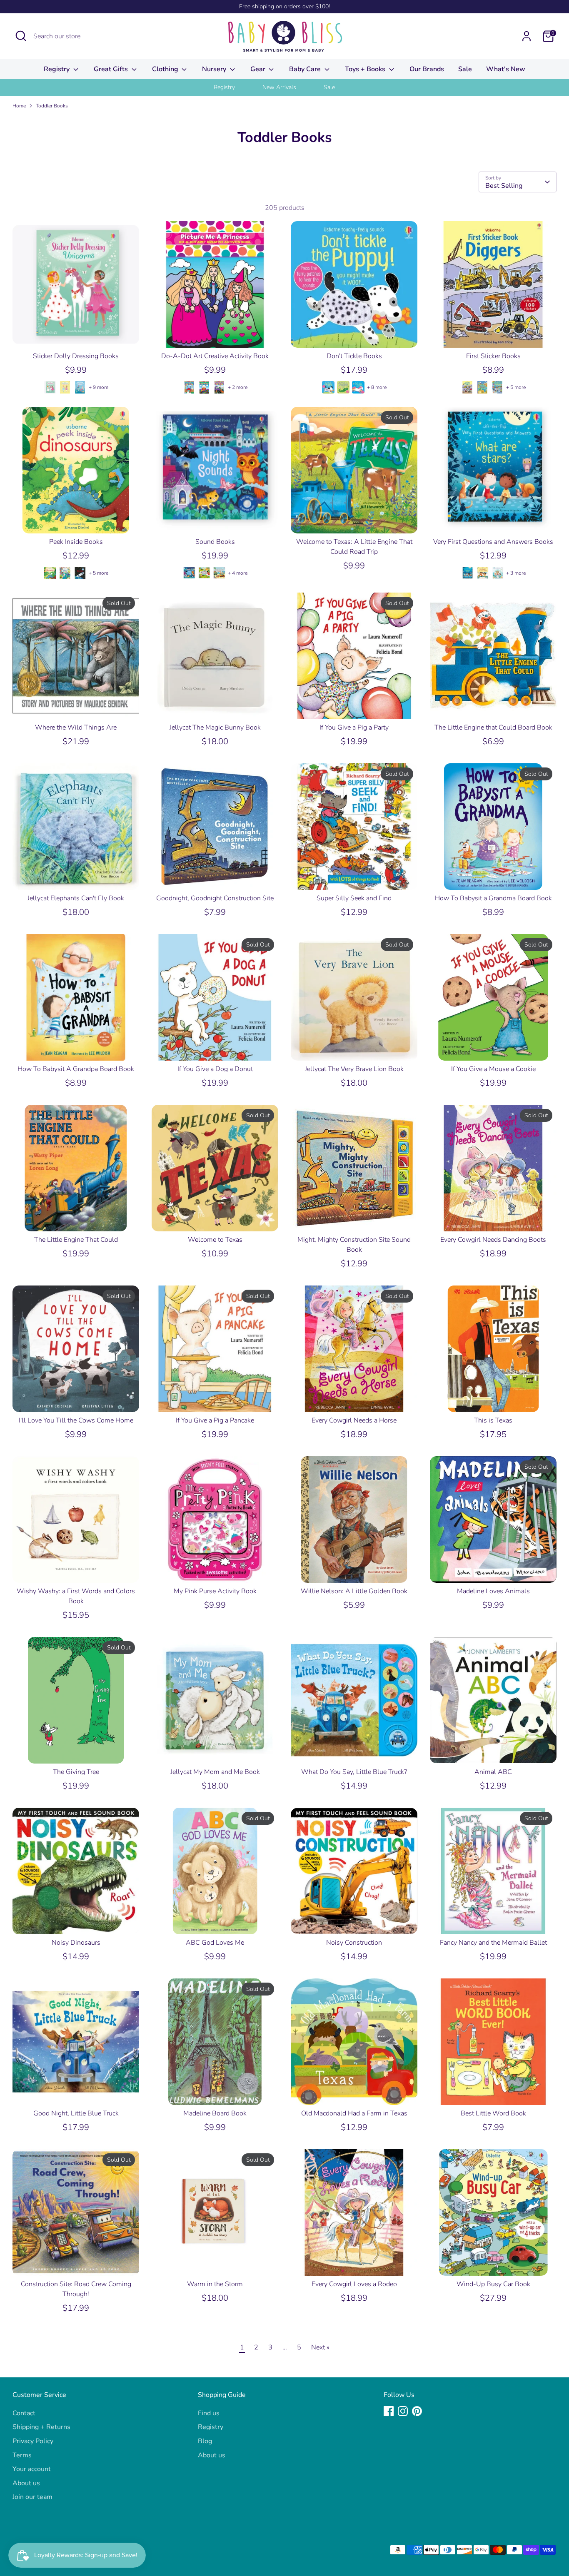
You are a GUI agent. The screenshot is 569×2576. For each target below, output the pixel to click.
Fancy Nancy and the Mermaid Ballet (493, 1943)
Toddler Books (52, 106)
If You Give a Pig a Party (354, 727)
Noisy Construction (354, 1943)
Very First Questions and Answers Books (493, 542)
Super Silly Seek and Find (354, 898)
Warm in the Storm (215, 2284)
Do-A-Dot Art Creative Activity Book (215, 356)
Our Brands (427, 69)
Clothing (166, 69)
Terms (22, 2455)
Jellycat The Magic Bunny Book (215, 727)
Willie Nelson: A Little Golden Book (354, 1591)
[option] (235, 87)
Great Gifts (112, 69)
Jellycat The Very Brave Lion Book (354, 1069)
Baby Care (306, 69)
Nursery (215, 69)
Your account (32, 2469)
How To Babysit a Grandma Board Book (493, 898)
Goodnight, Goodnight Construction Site (215, 898)
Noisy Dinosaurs (76, 1943)
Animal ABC (493, 1772)
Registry (57, 69)
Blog (205, 2441)
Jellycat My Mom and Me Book (215, 1772)
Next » (320, 2347)
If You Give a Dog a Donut (215, 1069)
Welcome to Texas (215, 1240)
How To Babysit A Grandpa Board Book (76, 1069)
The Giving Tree (76, 1772)
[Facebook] (389, 2411)
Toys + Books (366, 69)
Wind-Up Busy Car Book (493, 2284)
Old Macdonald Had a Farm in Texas (354, 2113)
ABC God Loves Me (215, 1943)
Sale (465, 69)
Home (19, 106)
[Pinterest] (417, 2411)
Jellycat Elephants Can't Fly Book (76, 898)
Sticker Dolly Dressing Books (76, 356)
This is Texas (493, 1420)
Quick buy (76, 334)
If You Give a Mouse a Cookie (493, 1069)
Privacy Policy (33, 2441)
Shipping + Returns (41, 2427)
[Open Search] (21, 36)
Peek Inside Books (76, 542)
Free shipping (257, 6)
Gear (259, 69)
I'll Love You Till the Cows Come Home (76, 1420)
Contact (24, 2413)
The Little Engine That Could (76, 1240)
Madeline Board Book (215, 2113)
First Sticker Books (493, 356)
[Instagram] (403, 2411)
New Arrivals (279, 87)
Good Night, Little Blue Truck (76, 2113)
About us (26, 2483)
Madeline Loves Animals (493, 1591)
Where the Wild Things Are (76, 727)
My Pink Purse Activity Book (215, 1591)
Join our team (32, 2497)
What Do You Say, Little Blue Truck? (354, 1772)
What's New (506, 69)
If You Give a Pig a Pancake (215, 1420)
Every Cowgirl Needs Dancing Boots (493, 1240)
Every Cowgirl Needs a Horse (354, 1420)
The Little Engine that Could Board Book (493, 727)
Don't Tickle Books (354, 356)
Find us (209, 2413)
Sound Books (215, 542)
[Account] (527, 36)
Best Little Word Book (493, 2113)
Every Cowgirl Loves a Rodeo (354, 2284)
